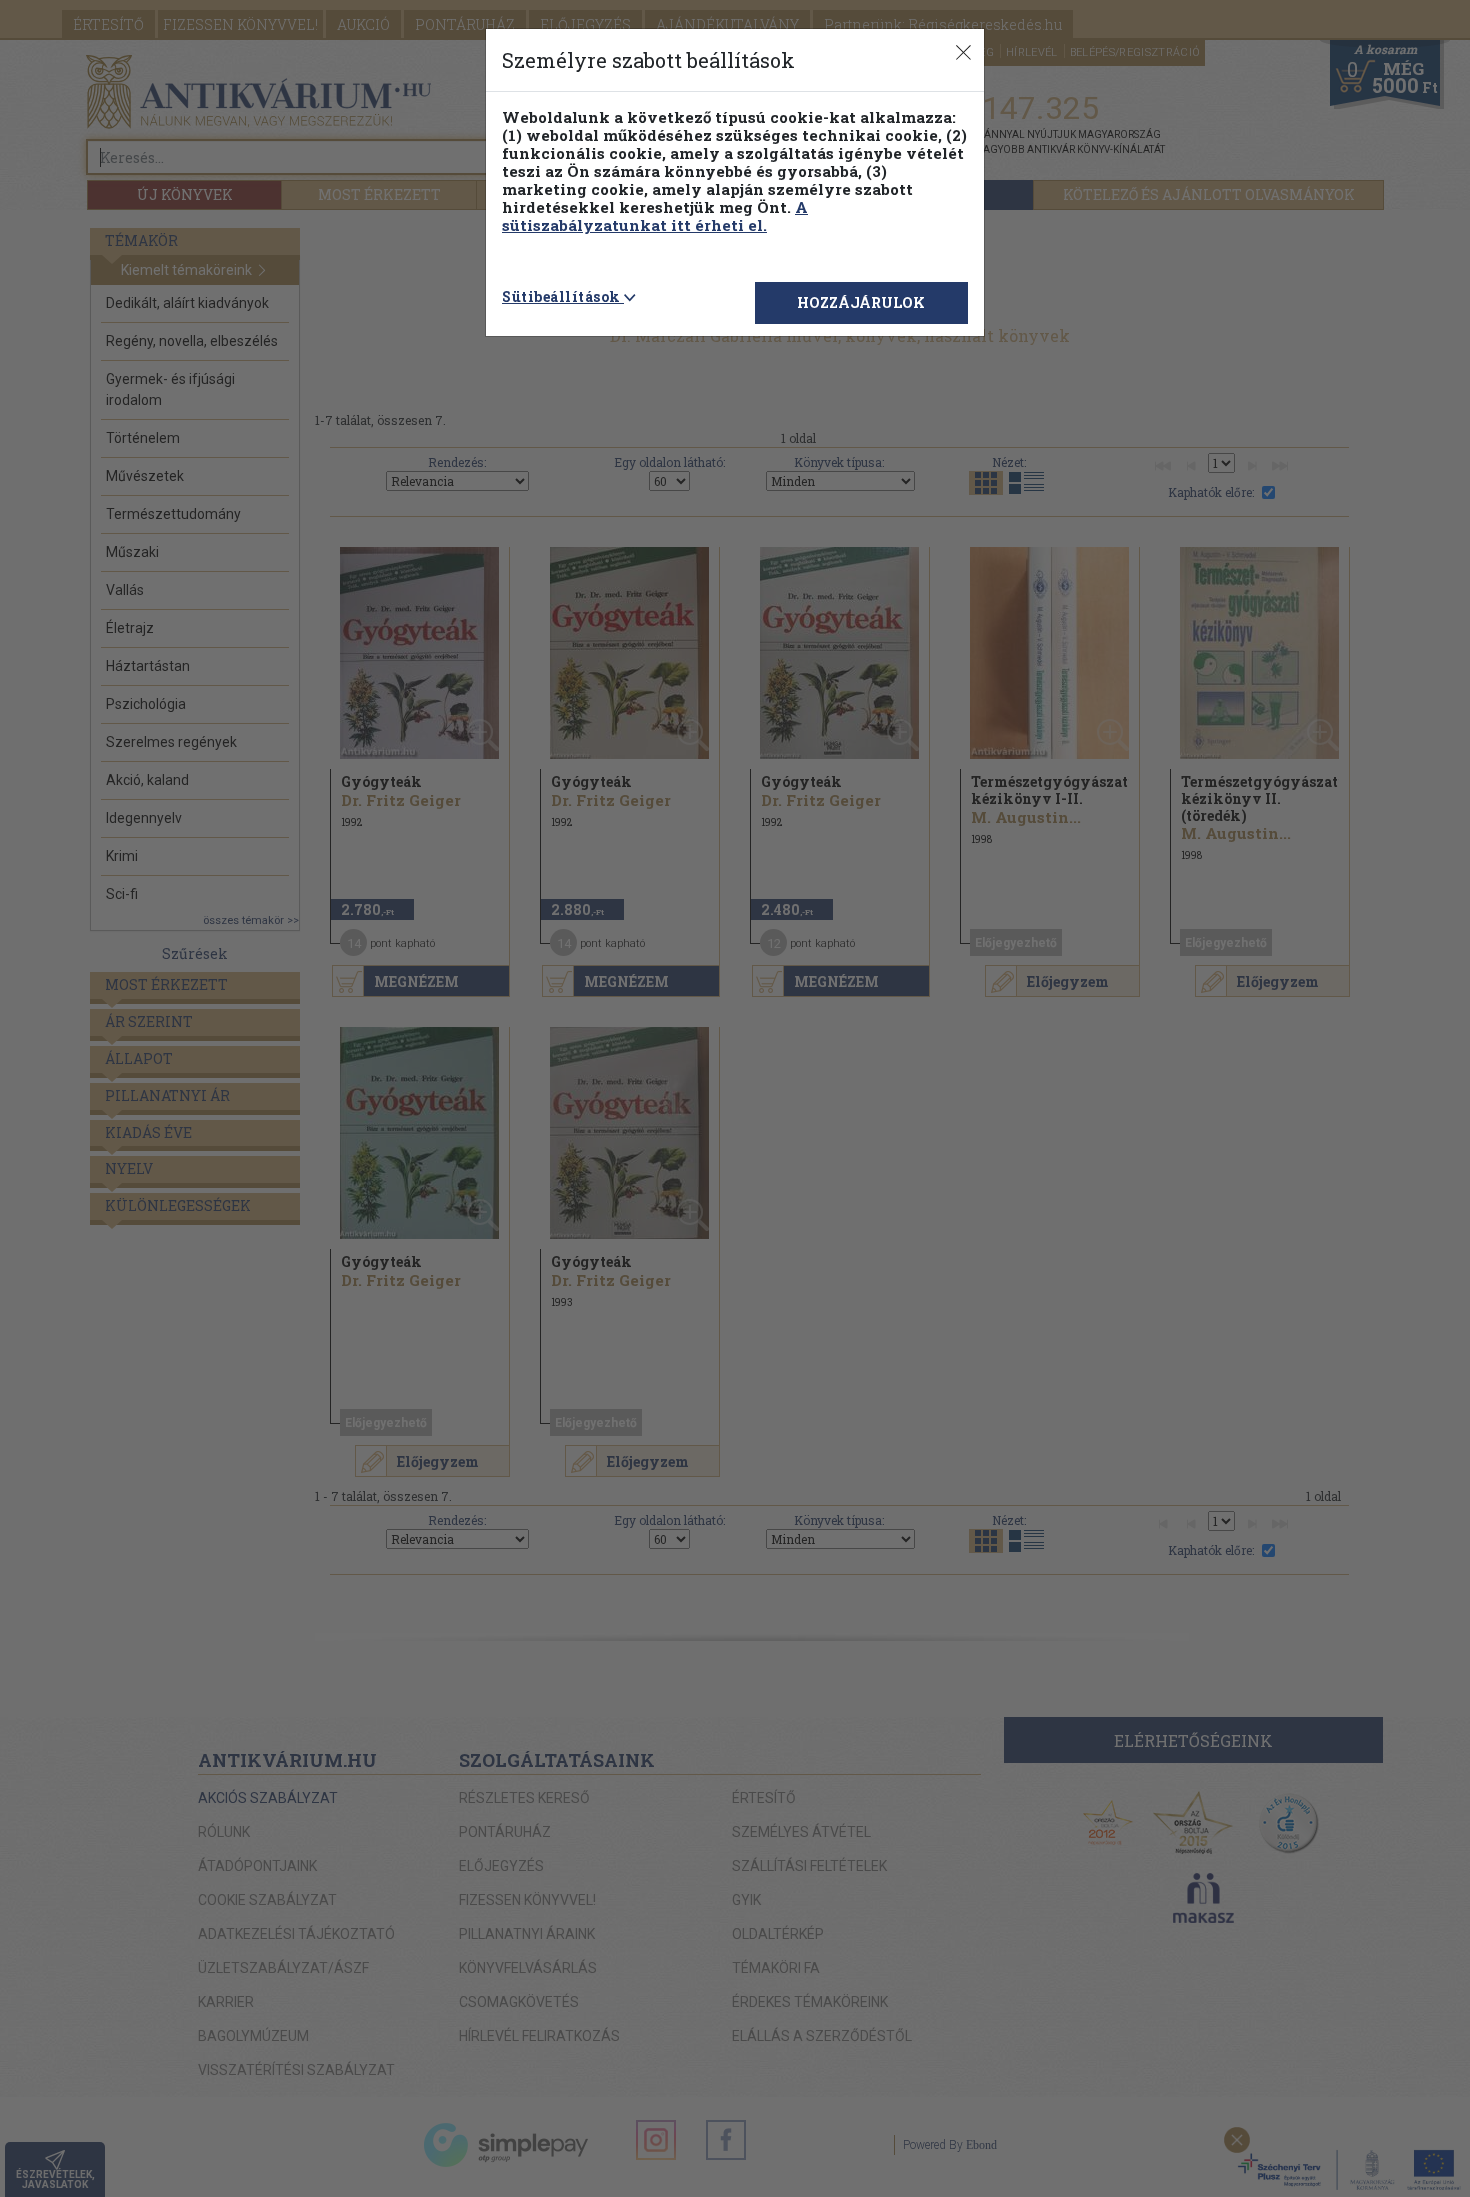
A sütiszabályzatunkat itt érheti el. (655, 216)
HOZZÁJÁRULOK (861, 302)
